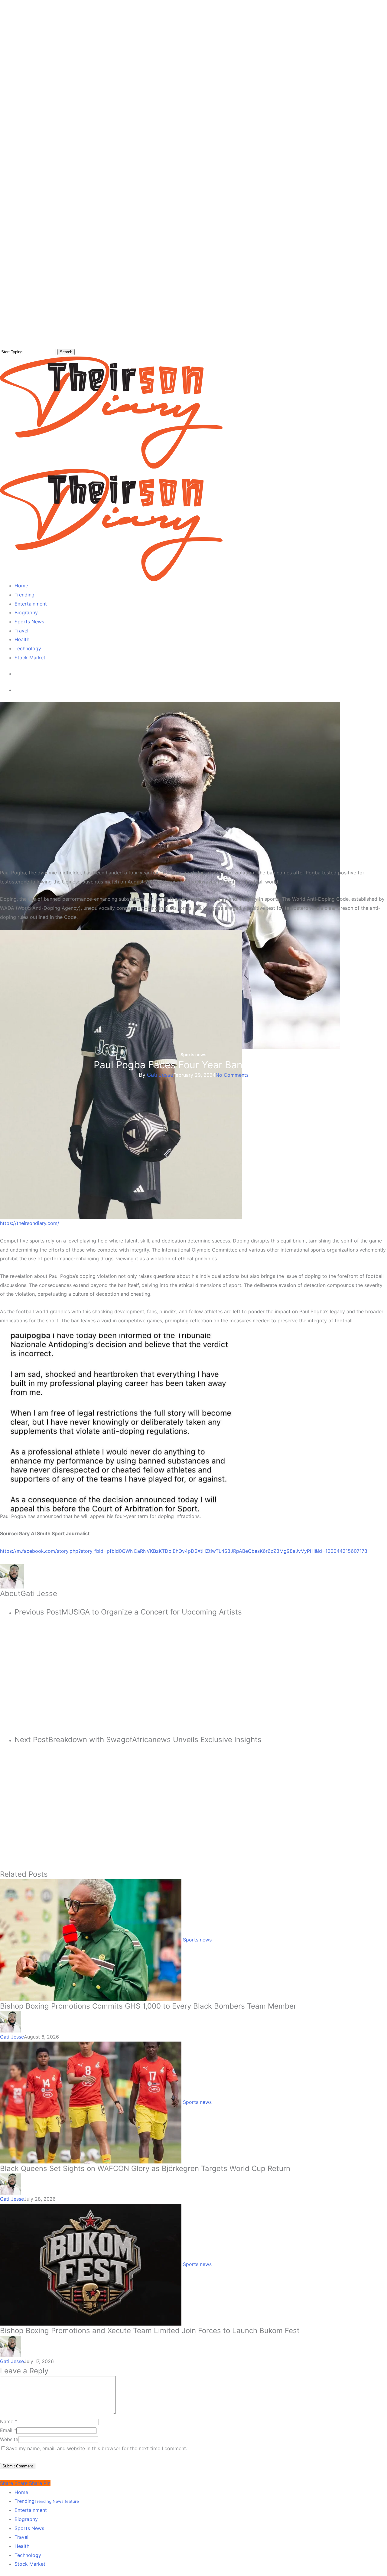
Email (8, 2430)
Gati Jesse (160, 1075)
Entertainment (31, 2510)
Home (21, 2492)
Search (66, 352)
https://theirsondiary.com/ (30, 1223)
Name (9, 2421)
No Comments (232, 1075)
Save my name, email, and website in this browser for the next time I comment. (97, 2448)
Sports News (29, 2528)
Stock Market (30, 2564)
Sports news (193, 1055)
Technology (28, 2555)
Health (22, 2546)
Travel (21, 2537)
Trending (47, 2501)
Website (9, 2439)
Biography (26, 2519)
